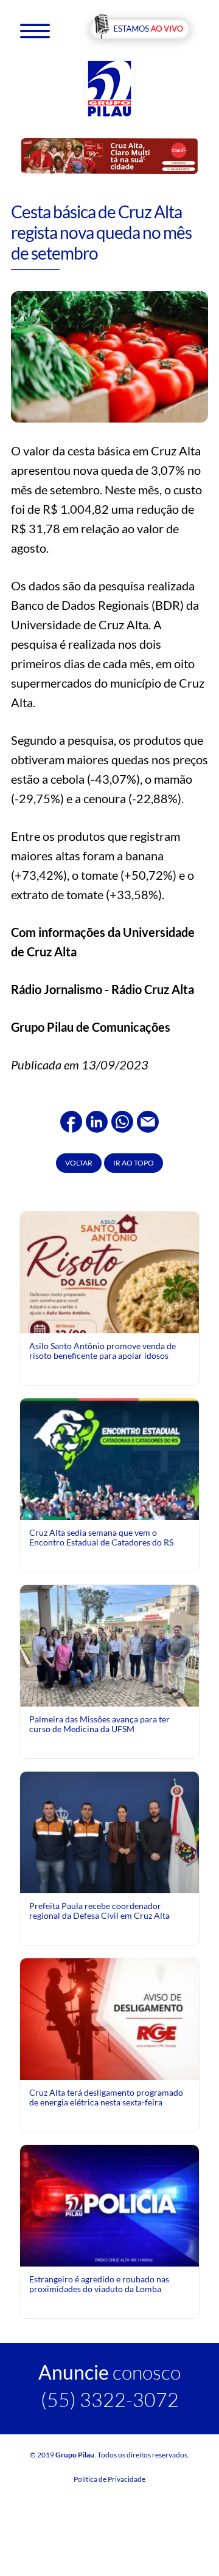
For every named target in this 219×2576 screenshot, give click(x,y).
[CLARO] (109, 155)
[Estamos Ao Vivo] (140, 29)
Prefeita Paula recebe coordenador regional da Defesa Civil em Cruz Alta (99, 1911)
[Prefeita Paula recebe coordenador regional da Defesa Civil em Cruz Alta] (109, 1831)
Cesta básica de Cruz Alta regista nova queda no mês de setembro (101, 232)
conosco (109, 2372)
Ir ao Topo (134, 1163)
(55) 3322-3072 (110, 2399)
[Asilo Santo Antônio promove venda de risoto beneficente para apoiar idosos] (109, 1300)
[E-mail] (148, 1120)
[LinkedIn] (97, 1120)
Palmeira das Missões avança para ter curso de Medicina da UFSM (99, 1724)
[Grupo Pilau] (109, 88)
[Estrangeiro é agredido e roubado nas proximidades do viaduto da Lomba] (109, 2204)
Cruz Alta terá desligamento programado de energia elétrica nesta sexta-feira (106, 2097)
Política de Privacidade (109, 2479)
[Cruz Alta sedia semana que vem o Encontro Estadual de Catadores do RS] (109, 1507)
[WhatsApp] (122, 1120)
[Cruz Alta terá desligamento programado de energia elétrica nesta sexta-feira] (109, 2018)
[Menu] (35, 30)
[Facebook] (71, 1120)
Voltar (79, 1163)
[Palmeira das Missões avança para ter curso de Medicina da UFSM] (109, 1651)
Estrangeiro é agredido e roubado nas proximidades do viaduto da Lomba (99, 2284)
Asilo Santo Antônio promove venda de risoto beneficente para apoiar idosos (103, 1351)
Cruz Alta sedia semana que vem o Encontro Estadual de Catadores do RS (101, 1537)
